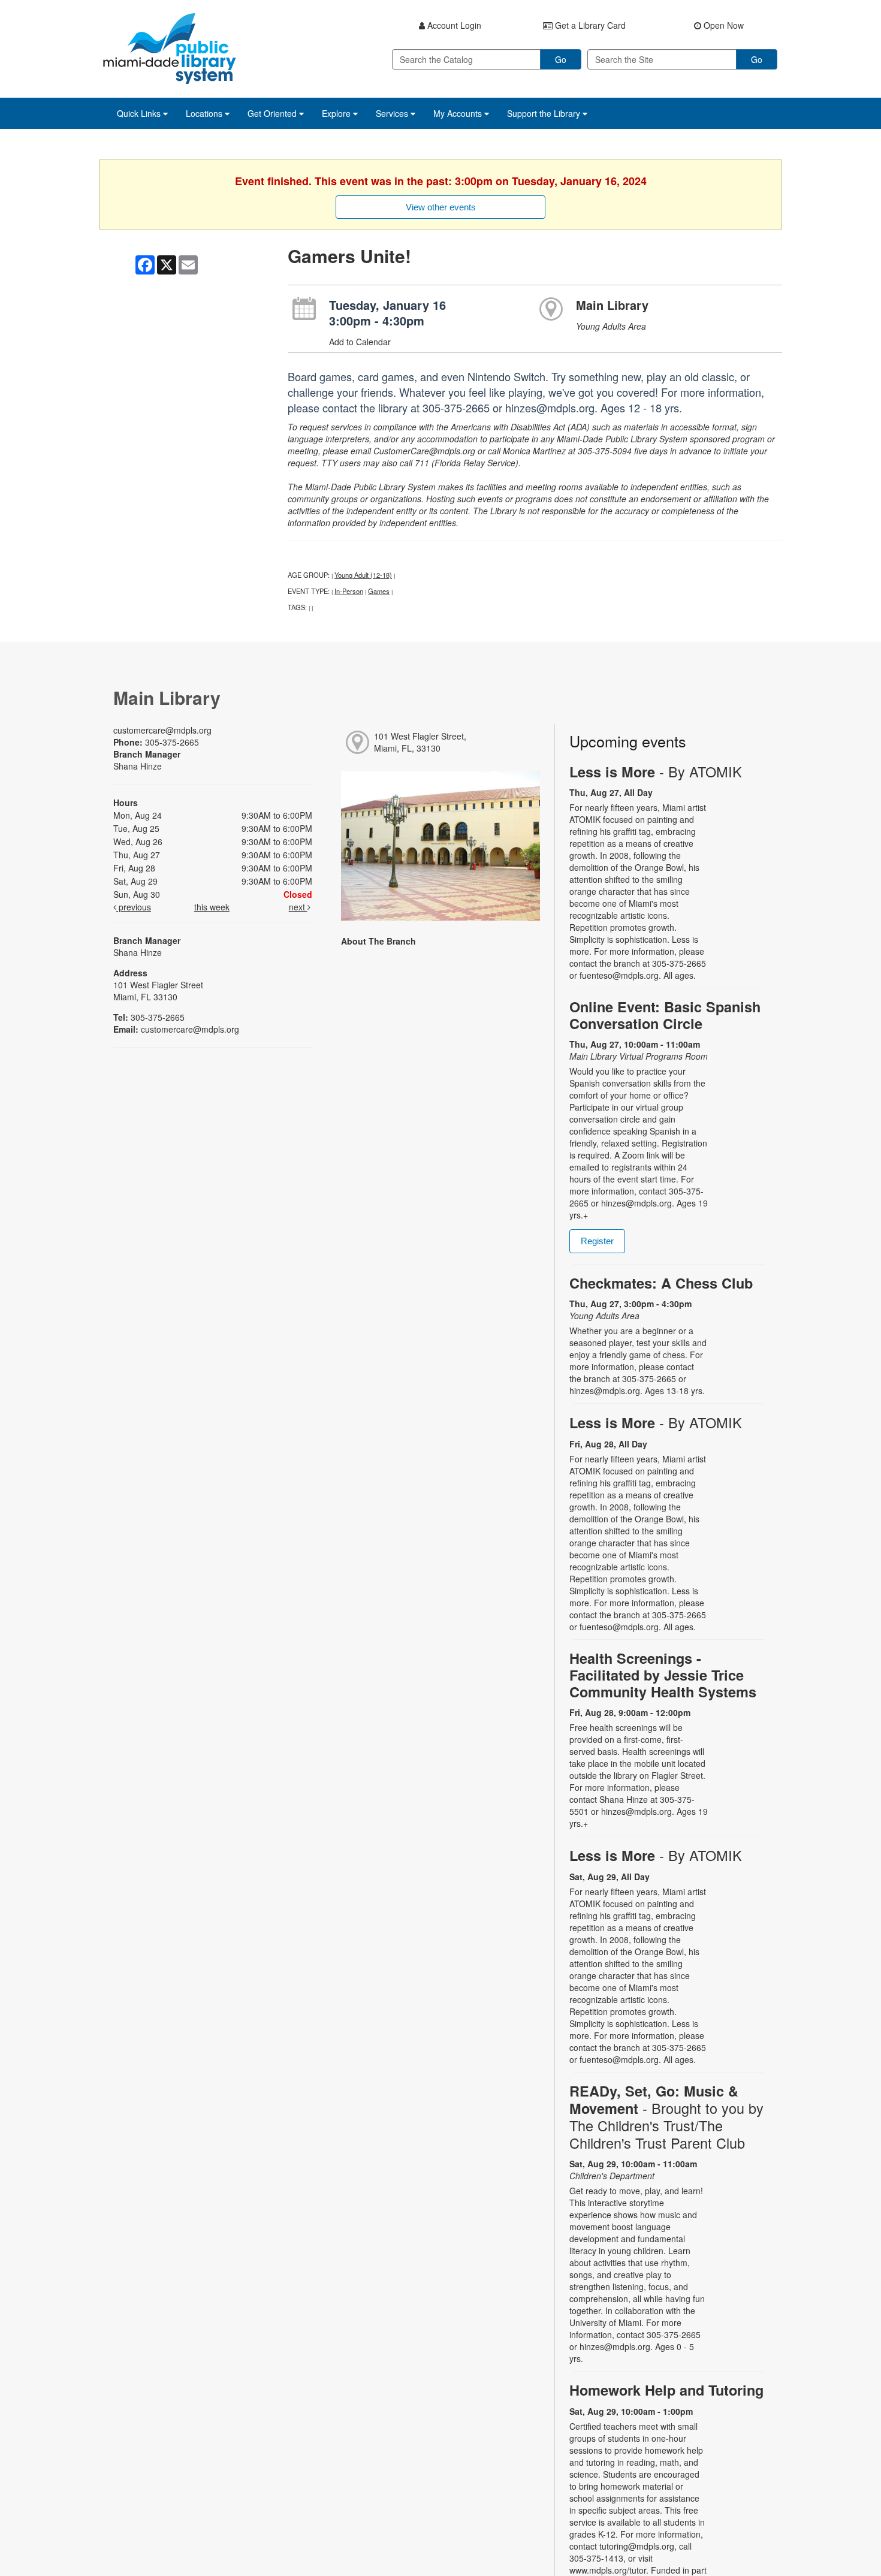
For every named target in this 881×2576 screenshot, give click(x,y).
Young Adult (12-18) (363, 575)
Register (597, 1241)
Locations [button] (205, 113)
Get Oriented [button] (273, 113)
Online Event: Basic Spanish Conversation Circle (665, 1015)
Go (561, 59)
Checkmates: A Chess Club (661, 1283)
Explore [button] (337, 113)
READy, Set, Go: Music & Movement (666, 2117)
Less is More (656, 772)
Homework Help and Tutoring (666, 2390)
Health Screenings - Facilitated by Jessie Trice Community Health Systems (663, 1675)
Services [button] (393, 113)
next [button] (298, 907)
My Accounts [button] (459, 113)
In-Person (349, 591)
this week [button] (212, 907)
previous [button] (134, 907)
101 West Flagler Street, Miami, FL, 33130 (420, 742)
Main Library (612, 305)
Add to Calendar (360, 342)
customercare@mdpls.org (162, 730)
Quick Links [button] (140, 113)
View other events (441, 207)
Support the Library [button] (545, 113)
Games (379, 591)
